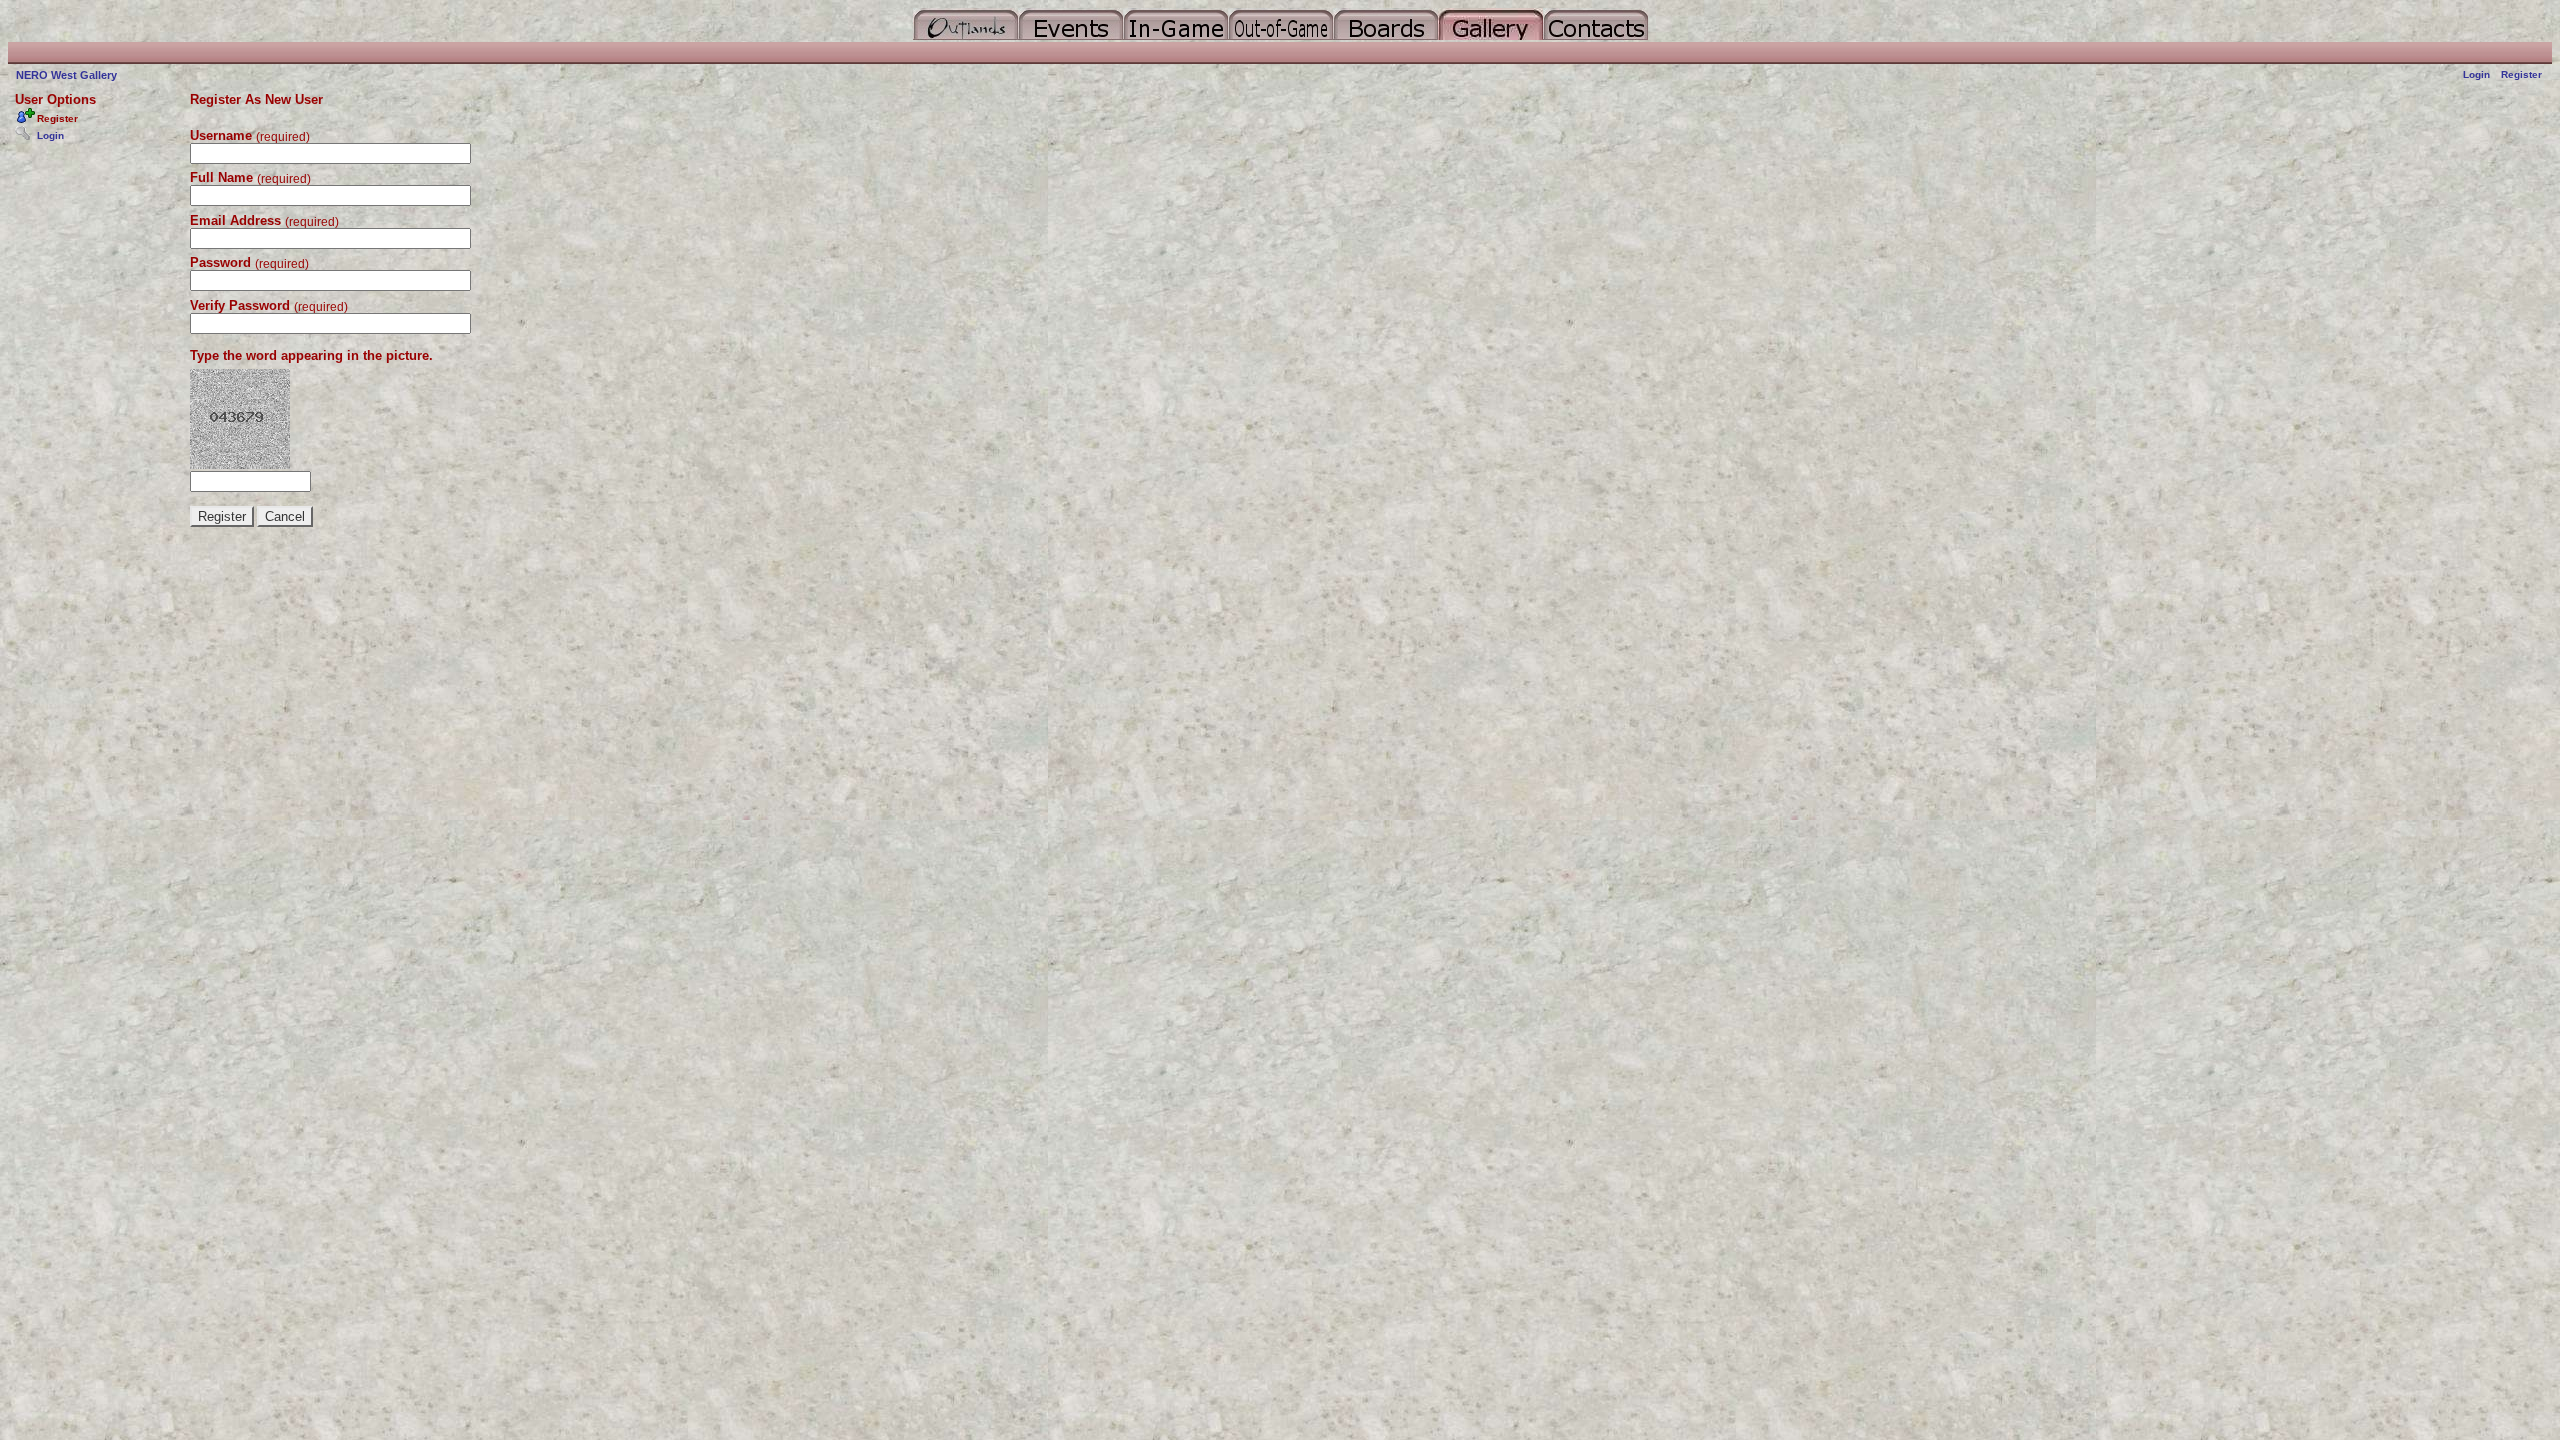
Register (2521, 74)
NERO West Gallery (66, 75)
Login (2476, 74)
